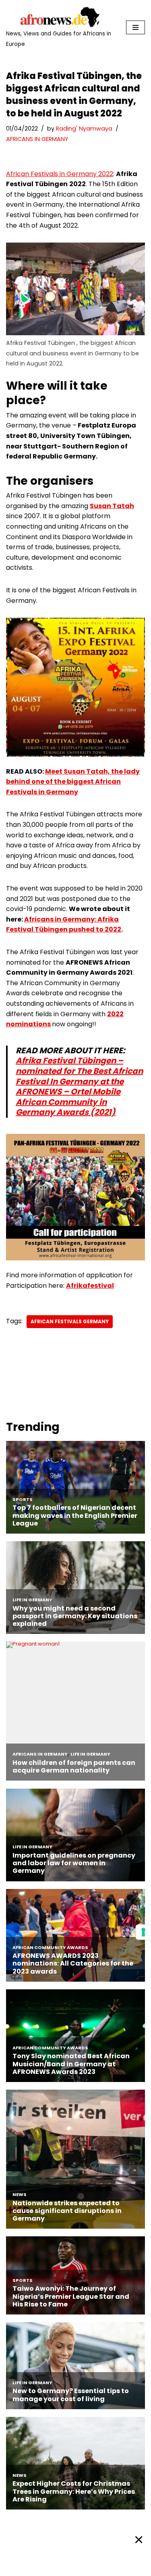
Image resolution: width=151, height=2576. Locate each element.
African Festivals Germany (70, 1321)
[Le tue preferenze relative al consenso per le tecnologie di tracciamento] (143, 1932)
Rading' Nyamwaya (84, 129)
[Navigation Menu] (135, 27)
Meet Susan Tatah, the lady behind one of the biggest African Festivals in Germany (73, 782)
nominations (28, 1024)
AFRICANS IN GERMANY (37, 139)
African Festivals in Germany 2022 (60, 174)
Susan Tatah (112, 506)
